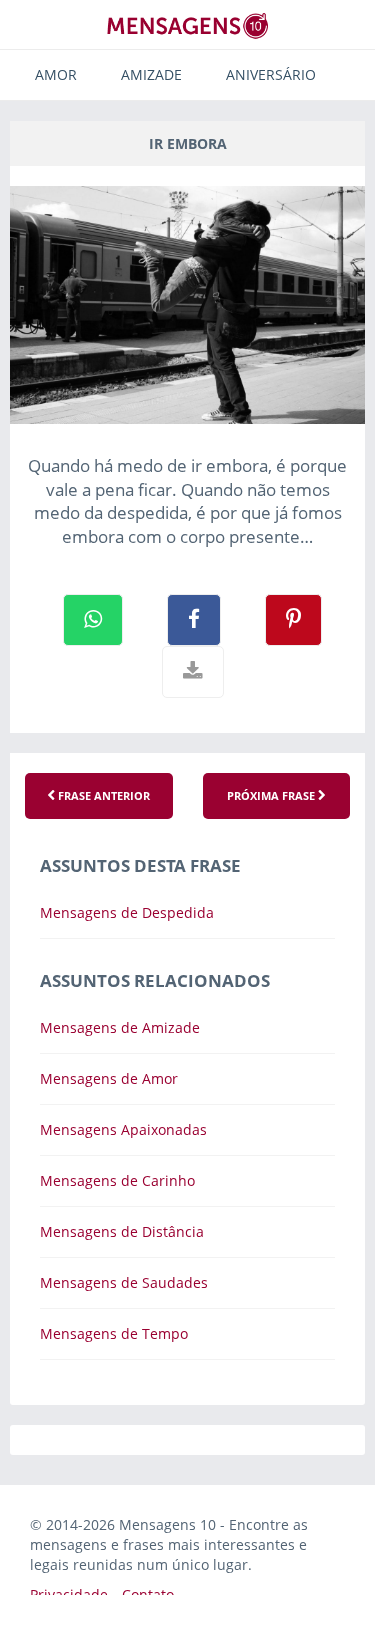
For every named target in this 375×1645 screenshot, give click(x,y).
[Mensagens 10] (188, 25)
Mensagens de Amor (109, 1078)
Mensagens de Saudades (124, 1282)
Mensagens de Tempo (114, 1333)
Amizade (151, 74)
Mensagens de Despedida (127, 912)
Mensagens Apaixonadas (123, 1129)
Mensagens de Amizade (120, 1027)
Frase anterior (102, 795)
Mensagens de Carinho (117, 1180)
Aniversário (271, 74)
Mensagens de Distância (122, 1231)
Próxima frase (272, 795)
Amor (56, 74)
